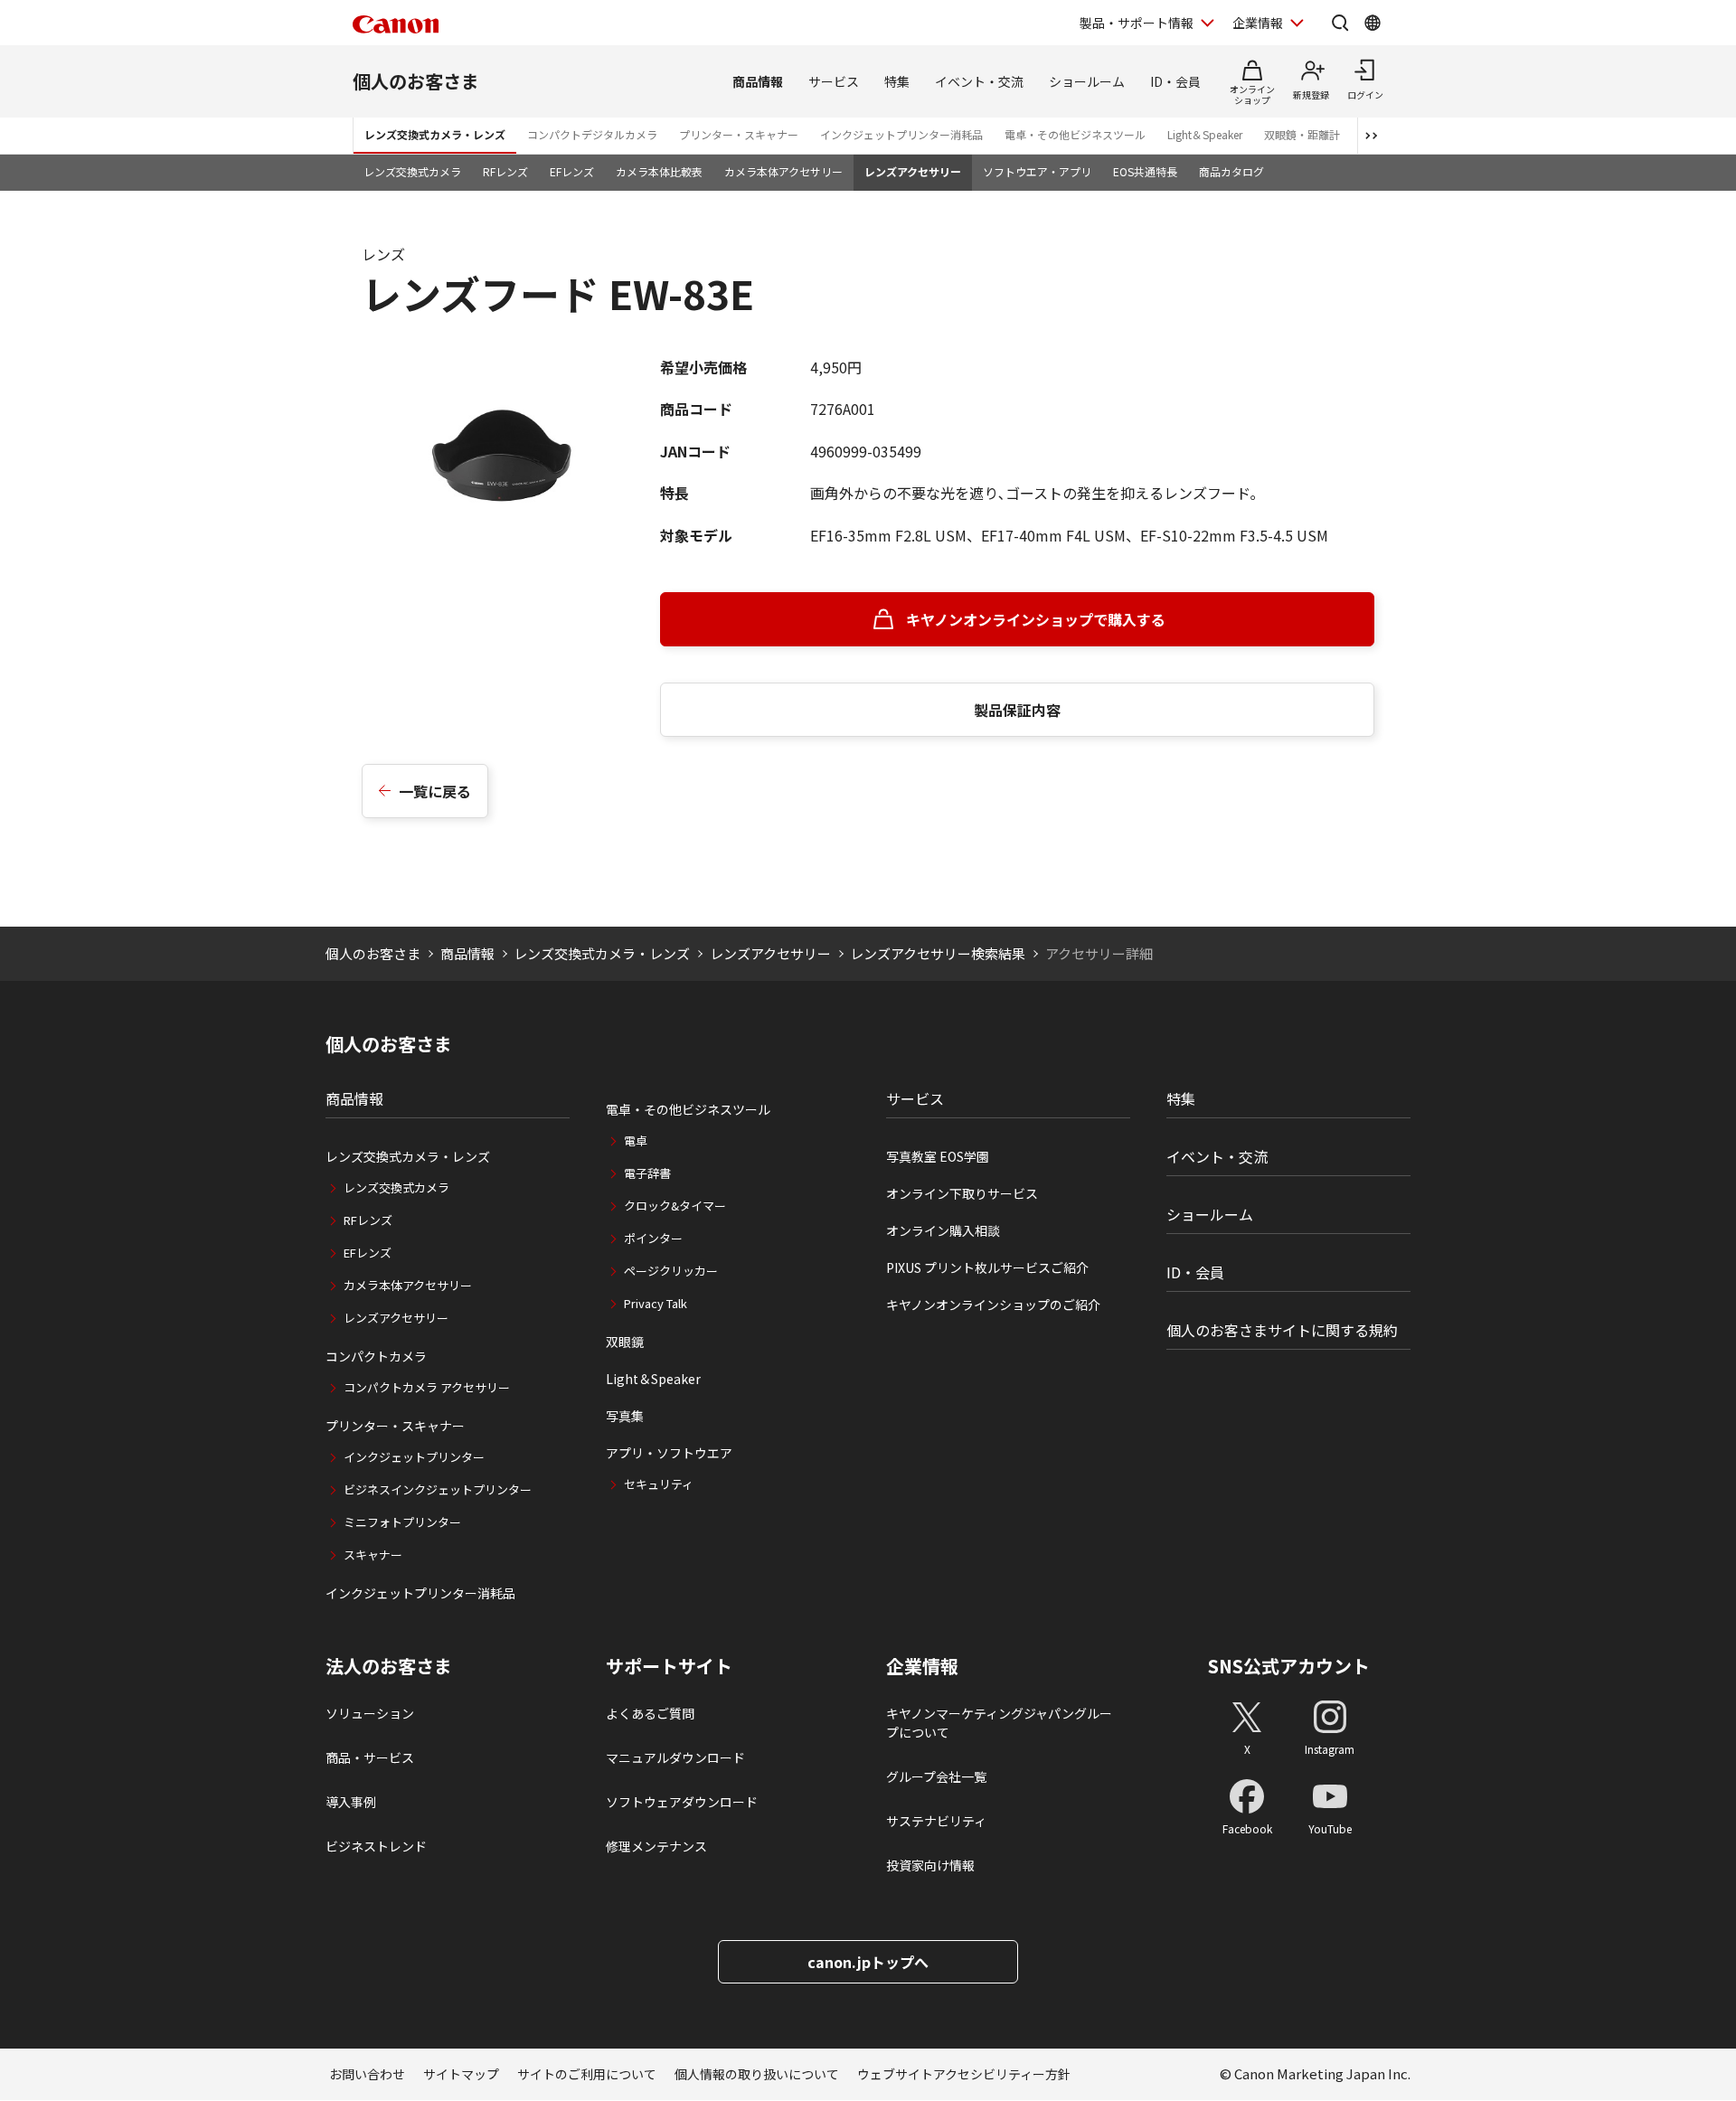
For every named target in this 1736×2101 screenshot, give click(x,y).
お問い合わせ (367, 2074)
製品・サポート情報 (1137, 23)
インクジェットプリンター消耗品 (901, 134)
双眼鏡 (625, 1342)
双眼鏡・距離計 (1302, 134)
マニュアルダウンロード (675, 1757)
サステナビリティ (936, 1821)
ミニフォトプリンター (402, 1522)
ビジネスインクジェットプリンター (438, 1489)
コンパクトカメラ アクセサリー (427, 1387)
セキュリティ (659, 1484)
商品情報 (758, 81)
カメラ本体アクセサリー (783, 171)
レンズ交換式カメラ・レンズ (435, 134)
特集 (897, 81)
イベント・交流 (979, 81)
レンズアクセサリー (913, 171)
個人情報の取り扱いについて (757, 2074)
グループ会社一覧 (936, 1776)
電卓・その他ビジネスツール (1075, 134)
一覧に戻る (435, 791)
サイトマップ (461, 2074)
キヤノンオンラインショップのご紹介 (993, 1305)
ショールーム (1087, 81)
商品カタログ (1231, 171)
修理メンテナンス (656, 1846)
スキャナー (373, 1555)
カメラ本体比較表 (659, 171)
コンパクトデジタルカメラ (592, 134)
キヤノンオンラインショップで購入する (1036, 619)
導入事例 (351, 1802)
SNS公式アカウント (1289, 1666)
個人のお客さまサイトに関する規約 (1282, 1330)
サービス (834, 81)
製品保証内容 (1017, 710)
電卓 (636, 1140)
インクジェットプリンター (414, 1457)
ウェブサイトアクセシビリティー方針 (964, 2074)
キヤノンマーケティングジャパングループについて (999, 1723)
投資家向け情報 (930, 1865)
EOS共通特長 (1145, 171)
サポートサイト (669, 1666)
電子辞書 (647, 1173)
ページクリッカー (671, 1271)
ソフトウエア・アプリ (1037, 171)
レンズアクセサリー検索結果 (938, 953)
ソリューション (370, 1713)
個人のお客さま (416, 81)
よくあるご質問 (650, 1713)
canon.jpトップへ (868, 1962)
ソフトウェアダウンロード (682, 1802)
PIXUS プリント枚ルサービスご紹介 (987, 1267)
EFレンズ (572, 171)
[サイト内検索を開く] (1340, 23)
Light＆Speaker (1205, 134)
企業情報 (1258, 23)
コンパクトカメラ (376, 1356)
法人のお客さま (389, 1666)
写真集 (625, 1416)
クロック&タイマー (675, 1206)
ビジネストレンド (376, 1846)
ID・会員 (1175, 81)
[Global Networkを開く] (1373, 23)
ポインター (653, 1238)
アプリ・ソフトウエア (669, 1453)
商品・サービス (370, 1757)
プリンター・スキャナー (739, 134)
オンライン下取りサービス (962, 1193)
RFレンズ (505, 171)
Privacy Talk (656, 1303)
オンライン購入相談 (943, 1230)
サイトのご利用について (587, 2074)
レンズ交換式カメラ (412, 171)
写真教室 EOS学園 (938, 1156)
